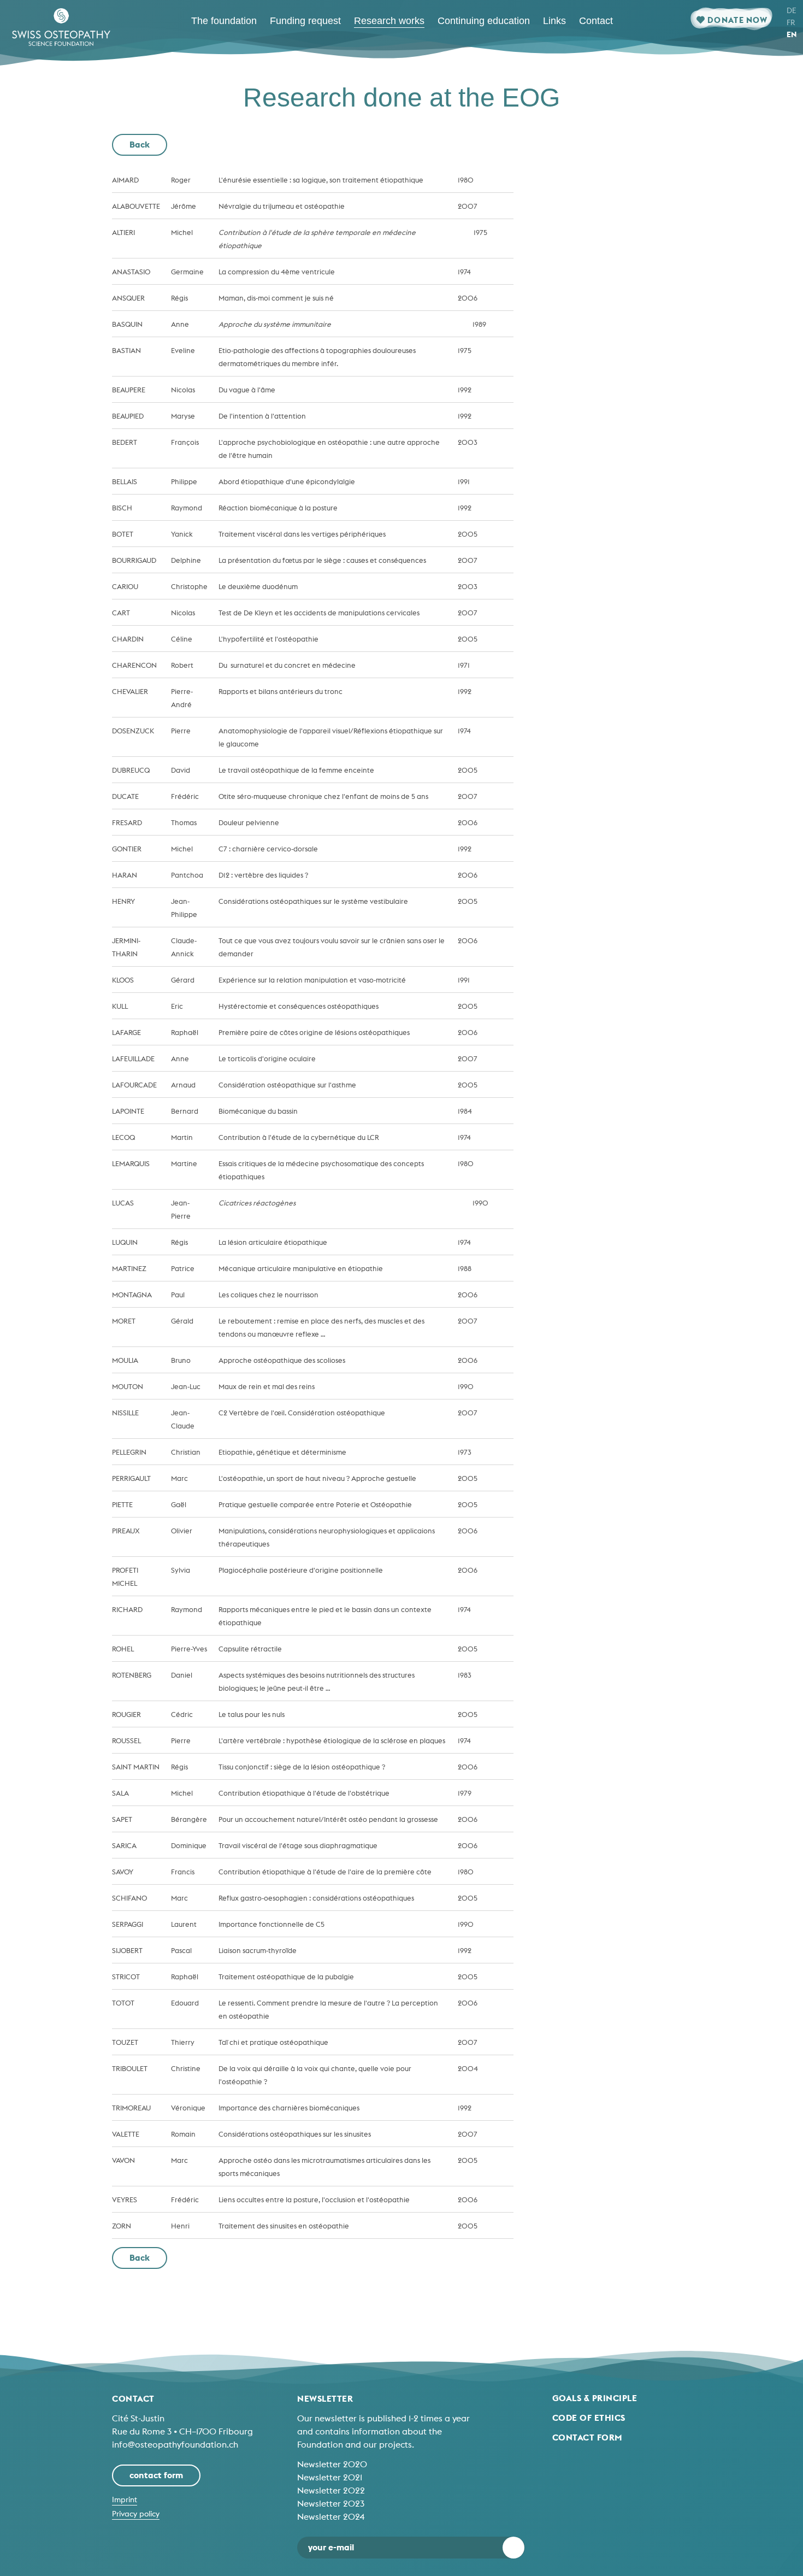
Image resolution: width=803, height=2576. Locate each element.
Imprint (125, 2499)
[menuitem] (224, 21)
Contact (133, 2398)
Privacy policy (136, 2514)
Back (140, 144)
